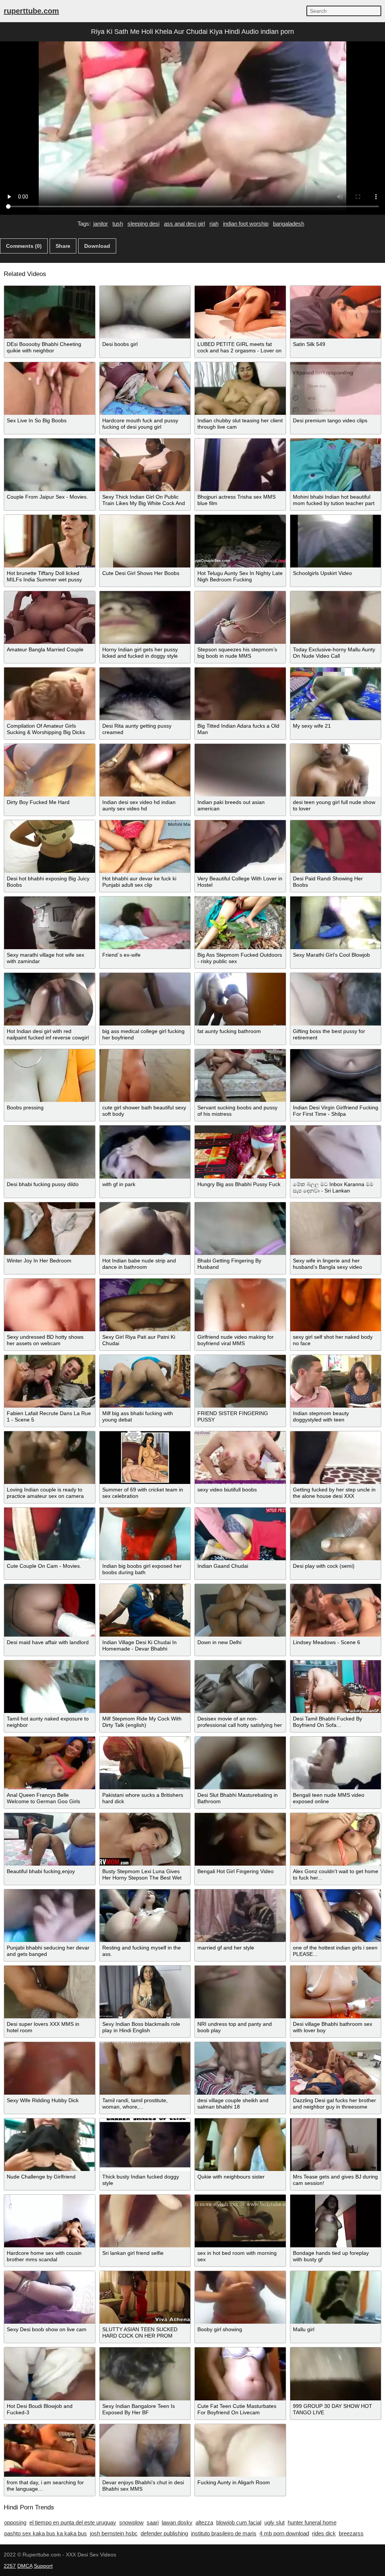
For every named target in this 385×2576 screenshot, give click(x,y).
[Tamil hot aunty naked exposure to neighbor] (50, 1687)
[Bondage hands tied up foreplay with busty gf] (336, 2221)
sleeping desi (143, 224)
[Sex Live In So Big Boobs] (50, 388)
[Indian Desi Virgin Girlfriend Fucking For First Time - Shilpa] (336, 1076)
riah (214, 224)
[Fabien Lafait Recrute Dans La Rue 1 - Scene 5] (50, 1381)
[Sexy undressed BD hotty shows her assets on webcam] (50, 1305)
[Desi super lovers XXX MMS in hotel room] (50, 1992)
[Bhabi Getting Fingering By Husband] (240, 1229)
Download (97, 246)
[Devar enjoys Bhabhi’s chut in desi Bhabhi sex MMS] (145, 2450)
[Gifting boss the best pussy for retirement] (336, 999)
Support (43, 2566)
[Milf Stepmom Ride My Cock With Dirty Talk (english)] (145, 1687)
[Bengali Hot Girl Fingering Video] (240, 1839)
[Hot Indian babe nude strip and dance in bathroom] (145, 1229)
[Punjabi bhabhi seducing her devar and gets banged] (50, 1916)
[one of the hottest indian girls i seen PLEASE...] (336, 1916)
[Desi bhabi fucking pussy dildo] (50, 1152)
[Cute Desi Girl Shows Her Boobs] (145, 541)
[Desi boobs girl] (145, 312)
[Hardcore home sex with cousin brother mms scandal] (50, 2221)
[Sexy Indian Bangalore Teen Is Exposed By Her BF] (145, 2374)
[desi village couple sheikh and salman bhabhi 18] (240, 2068)
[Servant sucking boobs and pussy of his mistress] (240, 1076)
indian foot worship (246, 224)
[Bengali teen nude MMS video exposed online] (336, 1763)
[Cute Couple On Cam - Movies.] (50, 1534)
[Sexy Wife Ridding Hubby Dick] (50, 2068)
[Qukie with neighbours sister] (240, 2145)
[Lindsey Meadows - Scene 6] (336, 1610)
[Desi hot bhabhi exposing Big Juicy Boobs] (50, 847)
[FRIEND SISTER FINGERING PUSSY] (240, 1381)
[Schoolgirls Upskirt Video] (336, 541)
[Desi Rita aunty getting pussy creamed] (145, 694)
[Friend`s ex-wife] (145, 923)
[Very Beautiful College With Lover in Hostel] (240, 847)
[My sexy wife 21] (336, 694)
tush (118, 224)
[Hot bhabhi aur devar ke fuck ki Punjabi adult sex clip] (145, 847)
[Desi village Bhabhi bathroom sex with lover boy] (336, 1992)
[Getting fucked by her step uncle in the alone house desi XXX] (336, 1458)
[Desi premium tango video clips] (336, 388)
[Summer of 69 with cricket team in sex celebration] (145, 1458)
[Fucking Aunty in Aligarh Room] (240, 2450)
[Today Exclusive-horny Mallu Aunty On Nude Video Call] (336, 617)
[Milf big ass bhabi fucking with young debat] (145, 1381)
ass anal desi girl (184, 224)
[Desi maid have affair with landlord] (50, 1610)
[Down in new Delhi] (240, 1610)
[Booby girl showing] (240, 2297)
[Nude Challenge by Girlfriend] (50, 2145)
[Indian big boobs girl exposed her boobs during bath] (145, 1534)
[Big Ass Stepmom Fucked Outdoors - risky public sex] (240, 923)
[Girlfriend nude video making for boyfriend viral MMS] (240, 1305)
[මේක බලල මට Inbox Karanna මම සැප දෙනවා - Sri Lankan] (336, 1152)
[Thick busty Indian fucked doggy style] (145, 2145)
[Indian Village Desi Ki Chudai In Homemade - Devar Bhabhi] (145, 1610)
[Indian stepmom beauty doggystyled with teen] (336, 1381)
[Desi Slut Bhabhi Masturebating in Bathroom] (240, 1763)
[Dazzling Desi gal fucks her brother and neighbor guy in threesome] (336, 2068)
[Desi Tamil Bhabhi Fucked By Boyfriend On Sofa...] (336, 1687)
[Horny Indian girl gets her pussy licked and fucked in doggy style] (145, 617)
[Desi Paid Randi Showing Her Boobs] (336, 847)
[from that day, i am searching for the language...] (50, 2450)
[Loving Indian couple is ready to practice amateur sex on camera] (50, 1458)
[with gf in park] (145, 1152)
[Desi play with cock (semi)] (336, 1534)
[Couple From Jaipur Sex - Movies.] (50, 465)
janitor (101, 224)
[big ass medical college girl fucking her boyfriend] (145, 999)
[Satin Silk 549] (336, 312)
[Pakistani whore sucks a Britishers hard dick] (145, 1763)
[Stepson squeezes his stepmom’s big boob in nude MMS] (240, 617)
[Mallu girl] (336, 2297)
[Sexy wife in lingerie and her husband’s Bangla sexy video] (336, 1229)
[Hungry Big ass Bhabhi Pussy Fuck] (240, 1152)
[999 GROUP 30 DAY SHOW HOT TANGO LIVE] (336, 2374)
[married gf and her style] (240, 1916)
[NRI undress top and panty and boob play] (240, 1992)
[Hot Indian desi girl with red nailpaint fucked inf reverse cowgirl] (50, 999)
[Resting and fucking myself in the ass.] (145, 1916)
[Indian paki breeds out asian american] (240, 770)
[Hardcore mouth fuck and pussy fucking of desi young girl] (145, 388)
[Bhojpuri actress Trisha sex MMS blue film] (240, 465)
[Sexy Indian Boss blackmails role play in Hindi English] (145, 1992)
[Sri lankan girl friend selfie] (145, 2221)
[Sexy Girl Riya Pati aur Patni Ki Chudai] (145, 1305)
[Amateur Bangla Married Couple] (50, 617)
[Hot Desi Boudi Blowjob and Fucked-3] (50, 2374)
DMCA (25, 2566)
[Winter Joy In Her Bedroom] (50, 1229)
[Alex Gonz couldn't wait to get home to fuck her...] (336, 1839)
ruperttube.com (31, 11)
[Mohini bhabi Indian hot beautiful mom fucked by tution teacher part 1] (336, 465)
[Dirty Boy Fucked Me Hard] (50, 770)
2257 (10, 2566)
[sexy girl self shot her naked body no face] (336, 1305)
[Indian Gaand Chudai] (240, 1534)
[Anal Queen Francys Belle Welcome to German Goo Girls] (50, 1763)
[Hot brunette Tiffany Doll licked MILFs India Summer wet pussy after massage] (50, 541)
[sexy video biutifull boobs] (240, 1458)
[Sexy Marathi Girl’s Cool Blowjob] (336, 923)
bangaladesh (289, 224)
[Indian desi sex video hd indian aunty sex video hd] (145, 770)
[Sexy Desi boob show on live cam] (50, 2297)
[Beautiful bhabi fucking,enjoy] (50, 1839)
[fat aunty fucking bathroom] (240, 999)
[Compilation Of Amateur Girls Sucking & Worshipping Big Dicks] (50, 694)
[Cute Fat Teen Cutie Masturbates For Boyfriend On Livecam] (240, 2374)
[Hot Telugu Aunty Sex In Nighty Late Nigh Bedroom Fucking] (240, 541)
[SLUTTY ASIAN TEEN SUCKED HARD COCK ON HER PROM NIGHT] (145, 2297)
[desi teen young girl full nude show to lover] (336, 770)
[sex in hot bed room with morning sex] (240, 2221)
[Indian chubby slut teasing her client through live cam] (240, 388)
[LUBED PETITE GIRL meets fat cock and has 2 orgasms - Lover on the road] (240, 312)
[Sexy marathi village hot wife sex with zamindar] (50, 923)
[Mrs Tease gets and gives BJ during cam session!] (336, 2145)
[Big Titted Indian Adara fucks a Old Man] (240, 694)
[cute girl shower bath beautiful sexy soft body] (145, 1076)
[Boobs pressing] (50, 1076)
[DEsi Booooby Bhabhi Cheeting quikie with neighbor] (50, 312)
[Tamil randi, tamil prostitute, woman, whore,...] (145, 2068)
